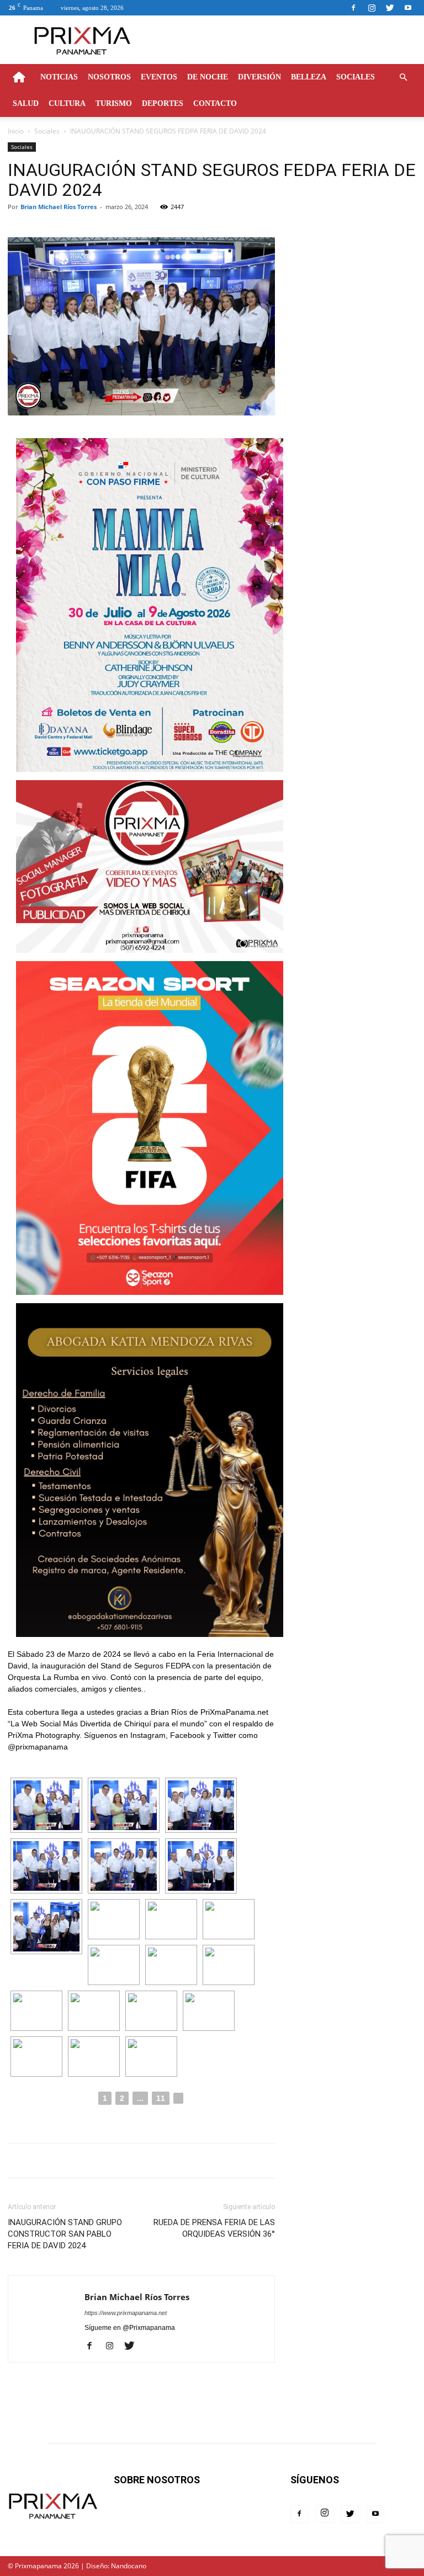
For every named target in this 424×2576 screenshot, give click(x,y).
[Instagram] (372, 8)
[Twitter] (390, 8)
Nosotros (109, 77)
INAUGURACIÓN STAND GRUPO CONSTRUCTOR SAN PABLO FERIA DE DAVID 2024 (65, 2234)
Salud (26, 103)
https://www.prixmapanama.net (126, 2313)
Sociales (356, 77)
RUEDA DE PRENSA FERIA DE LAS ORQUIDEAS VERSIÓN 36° (214, 2228)
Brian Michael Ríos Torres (59, 207)
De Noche (208, 77)
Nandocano (129, 2566)
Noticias (59, 77)
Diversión (259, 77)
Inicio (16, 131)
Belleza (309, 77)
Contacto (215, 103)
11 (161, 2098)
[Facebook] (353, 8)
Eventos (159, 77)
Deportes (163, 103)
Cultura (67, 103)
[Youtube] (408, 8)
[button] (403, 78)
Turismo (114, 103)
